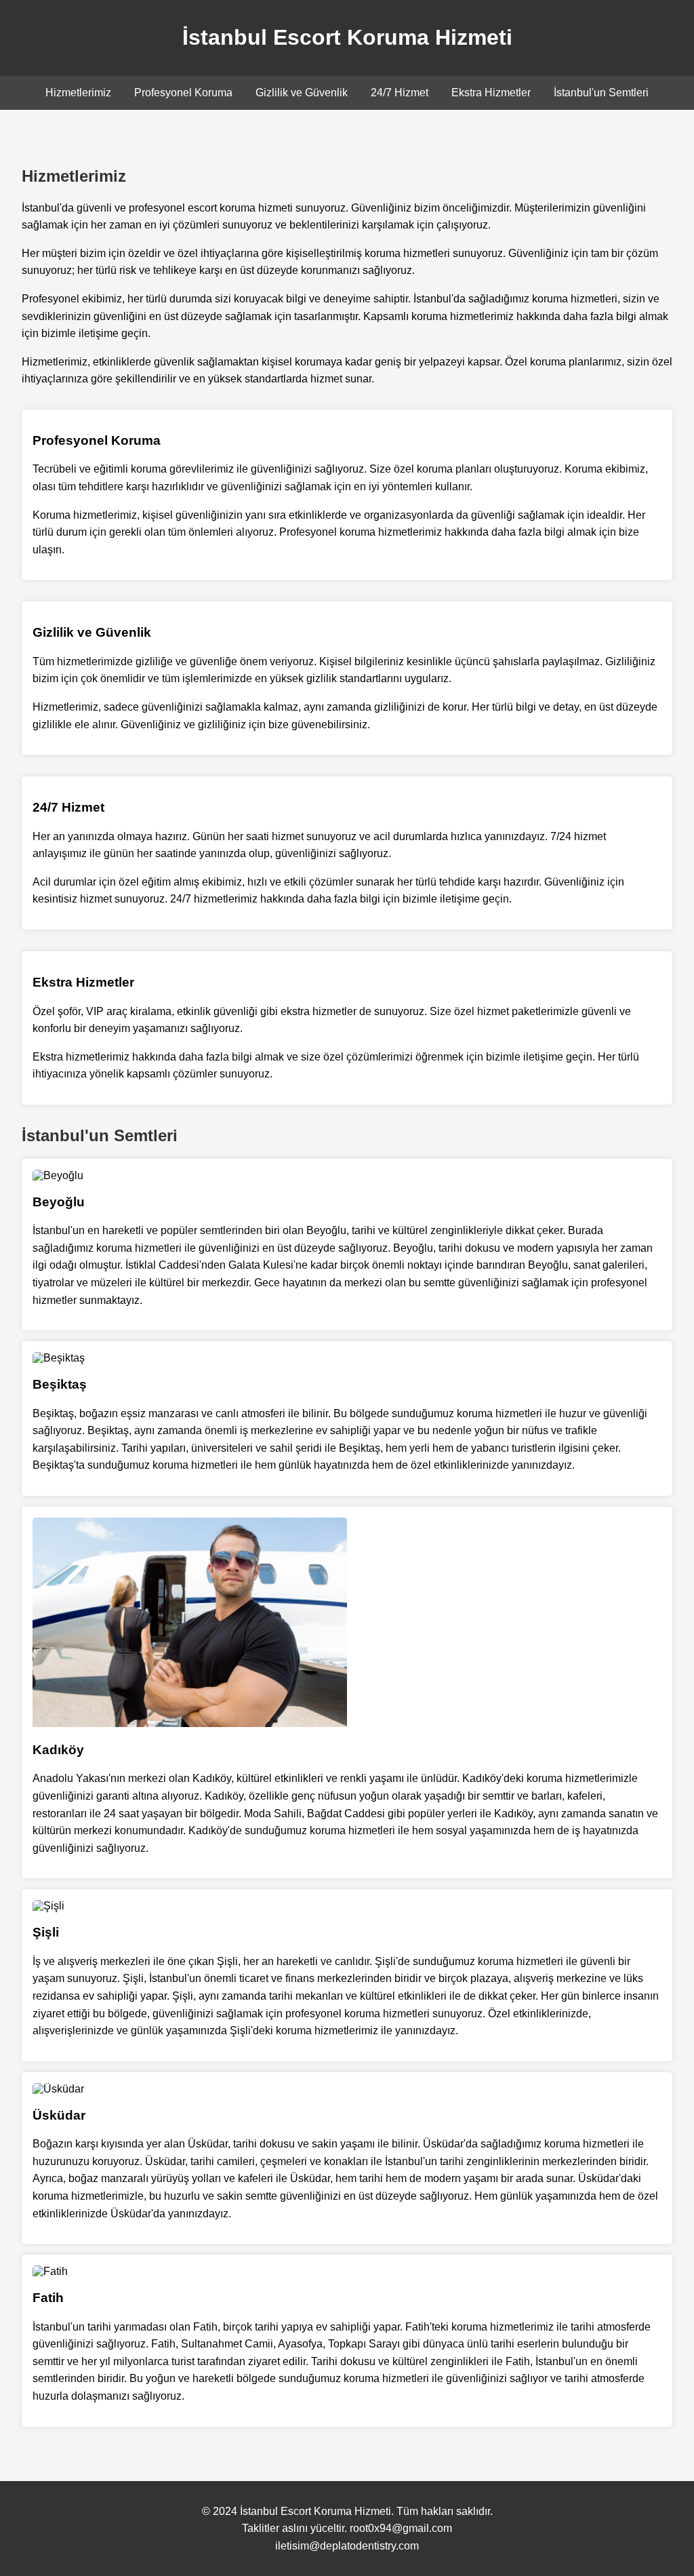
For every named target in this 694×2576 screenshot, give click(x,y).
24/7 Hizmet (400, 93)
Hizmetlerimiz (78, 93)
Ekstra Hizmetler (491, 93)
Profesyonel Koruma (183, 93)
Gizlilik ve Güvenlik (302, 93)
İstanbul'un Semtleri (601, 93)
